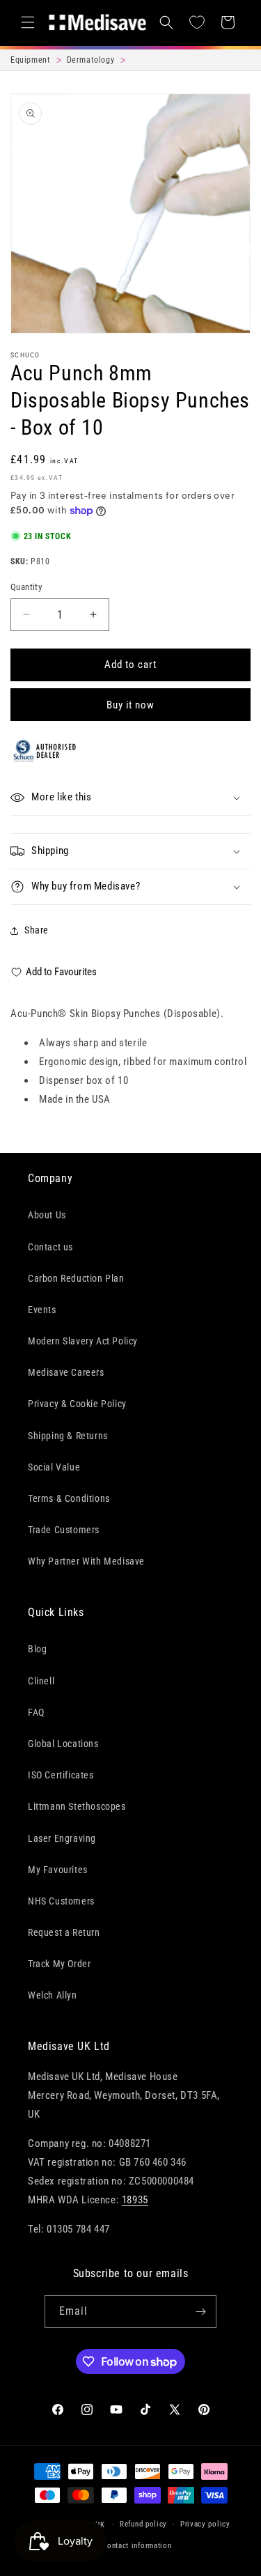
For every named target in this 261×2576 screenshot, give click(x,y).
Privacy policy (205, 2524)
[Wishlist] (197, 22)
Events (42, 1310)
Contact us (50, 1247)
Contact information (137, 2546)
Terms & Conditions (69, 1498)
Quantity (26, 587)
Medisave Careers (66, 1372)
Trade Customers (64, 1530)
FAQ (36, 1712)
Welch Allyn (53, 1995)
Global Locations (63, 1744)
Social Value (54, 1467)
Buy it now (130, 705)
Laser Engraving (62, 1838)
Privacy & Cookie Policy (77, 1404)
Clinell (41, 1681)
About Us (47, 1215)
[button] (28, 22)
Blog (37, 1649)
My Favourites (58, 1870)
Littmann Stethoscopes (77, 1806)
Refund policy (143, 2524)
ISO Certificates (61, 1775)
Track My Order (59, 1964)
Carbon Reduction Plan (76, 1278)
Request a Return (64, 1932)
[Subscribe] (200, 2312)
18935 (135, 2200)
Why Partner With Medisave (86, 1561)
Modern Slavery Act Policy (83, 1341)
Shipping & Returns (68, 1436)
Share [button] (37, 930)
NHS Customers (61, 1901)
